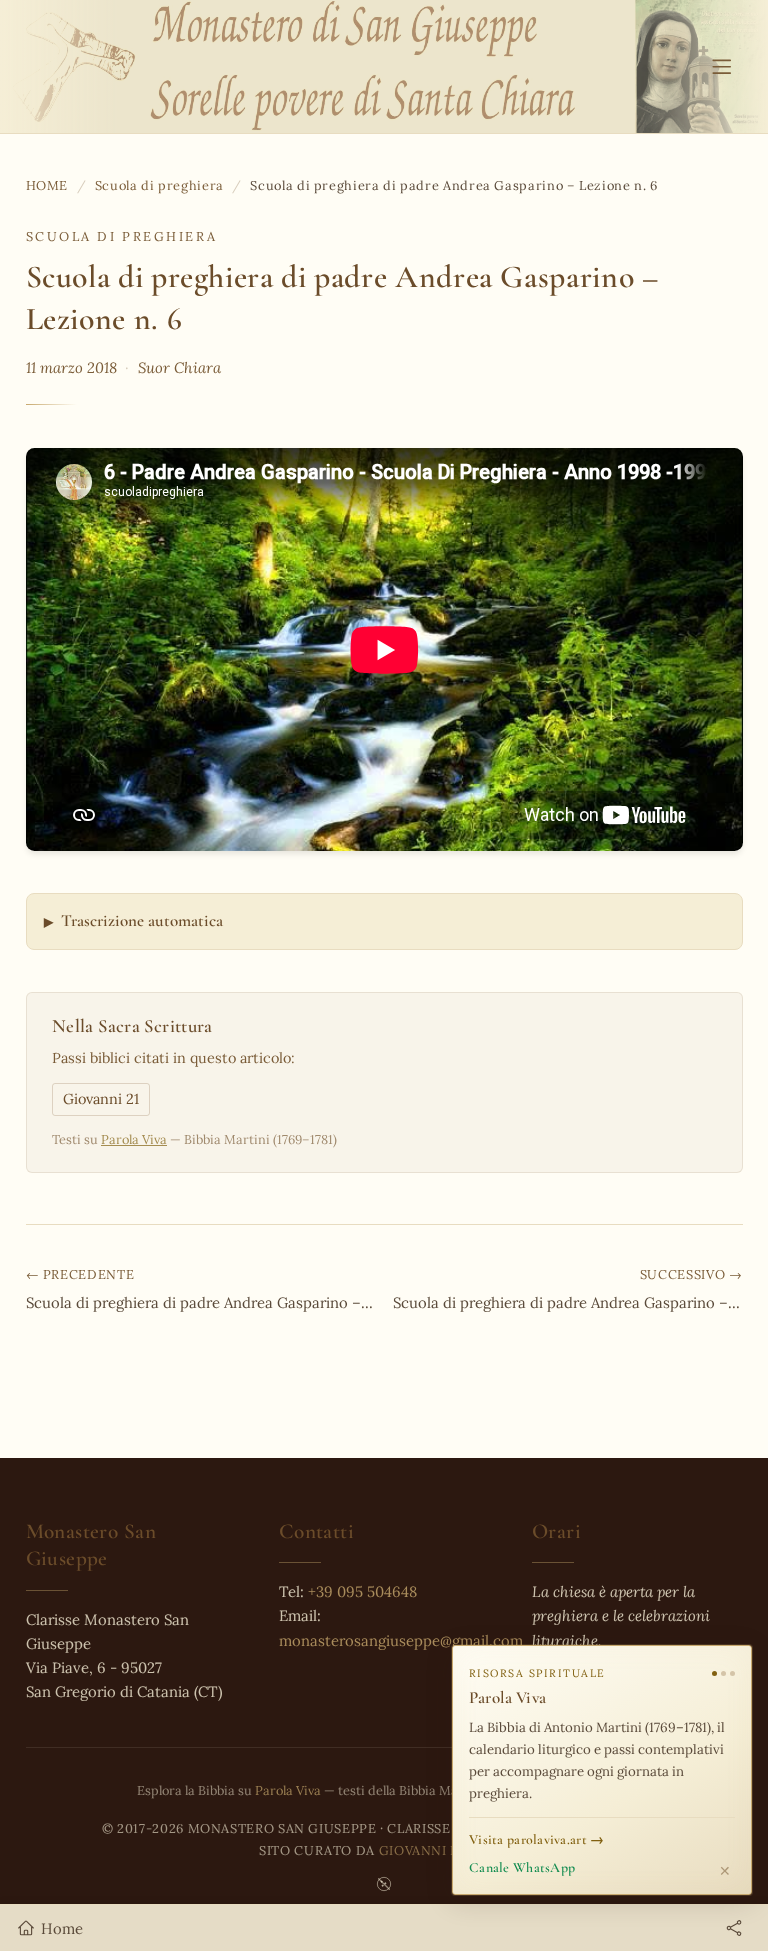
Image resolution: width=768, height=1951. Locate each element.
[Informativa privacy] (384, 1884)
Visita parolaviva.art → (536, 1839)
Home (47, 185)
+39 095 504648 (362, 1591)
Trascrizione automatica (142, 920)
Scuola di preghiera (159, 185)
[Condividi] (733, 1928)
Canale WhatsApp (522, 1867)
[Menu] (721, 66)
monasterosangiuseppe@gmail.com (401, 1640)
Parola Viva (134, 1139)
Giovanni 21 (101, 1098)
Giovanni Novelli (444, 1850)
